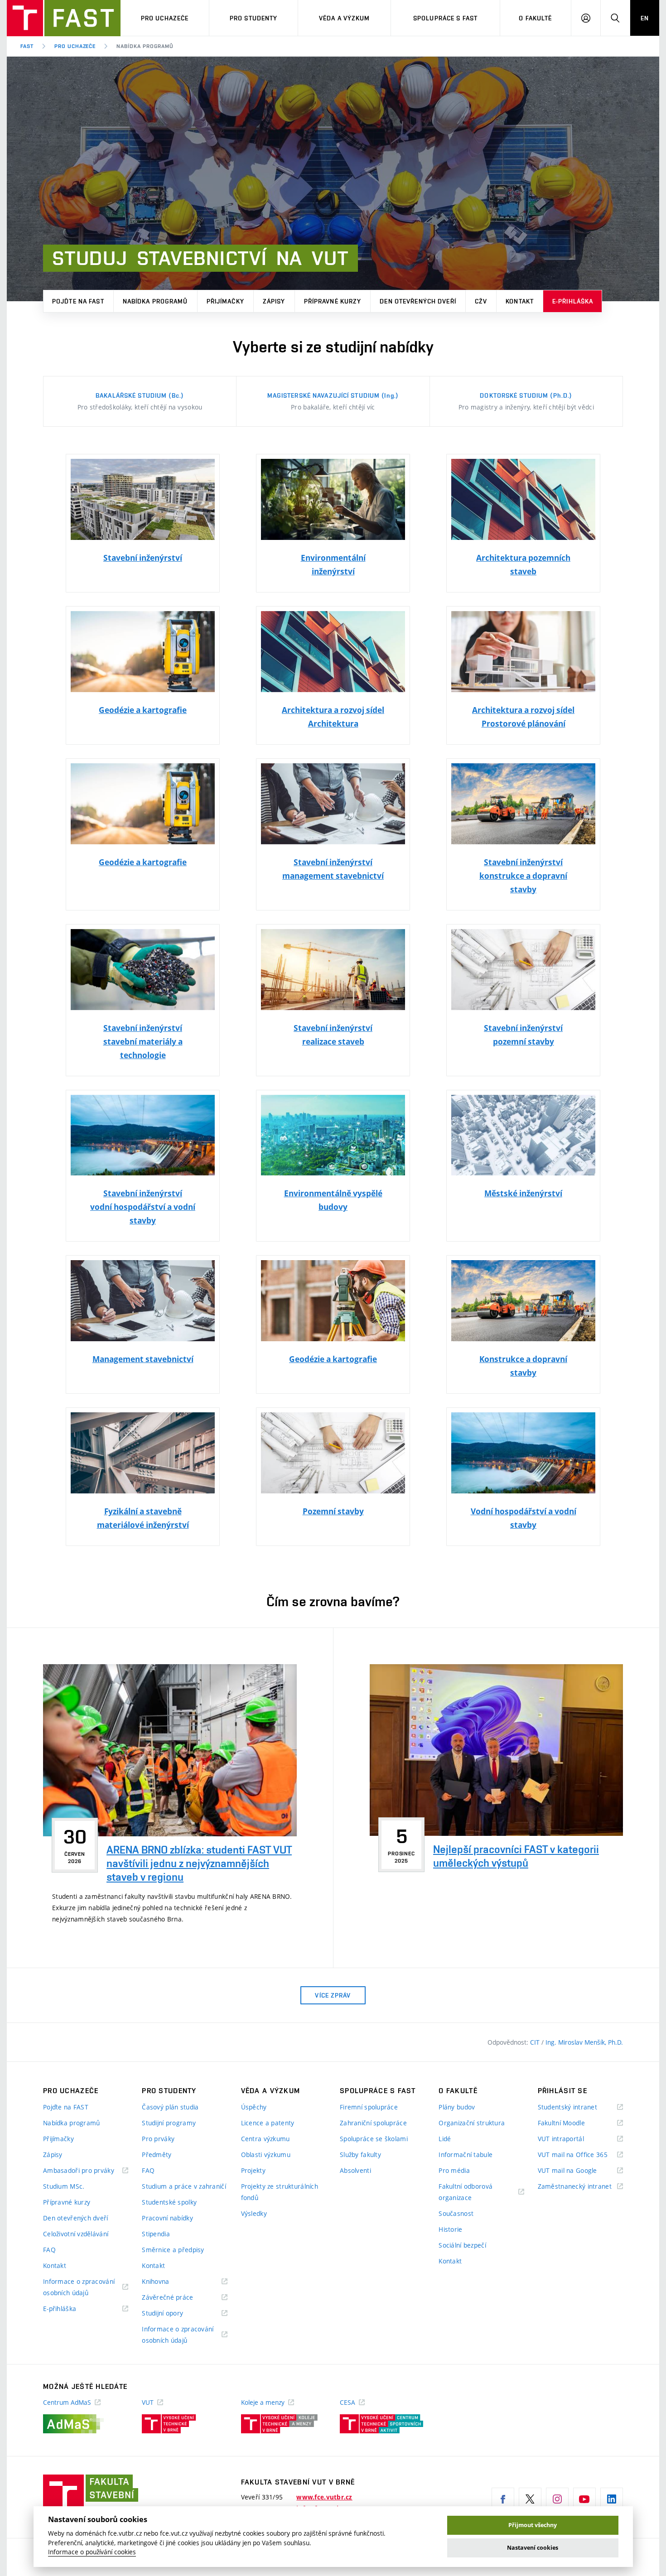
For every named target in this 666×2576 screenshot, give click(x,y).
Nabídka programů (155, 301)
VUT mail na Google (579, 2171)
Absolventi (355, 2170)
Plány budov (457, 2107)
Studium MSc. (64, 2186)
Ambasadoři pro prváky (86, 2171)
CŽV (481, 301)
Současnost (456, 2213)
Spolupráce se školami (374, 2139)
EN (645, 18)
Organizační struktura (472, 2123)
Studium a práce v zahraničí (184, 2186)
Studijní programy (169, 2123)
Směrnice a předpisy (173, 2250)
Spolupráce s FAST (445, 18)
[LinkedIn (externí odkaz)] (612, 2499)
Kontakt (520, 301)
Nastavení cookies (533, 2548)
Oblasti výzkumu (266, 2155)
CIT (536, 2042)
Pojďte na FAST (78, 301)
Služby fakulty (360, 2155)
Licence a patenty (268, 2123)
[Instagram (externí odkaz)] (557, 2499)
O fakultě (535, 18)
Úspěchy (254, 2107)
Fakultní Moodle (573, 2123)
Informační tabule (466, 2155)
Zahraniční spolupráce (373, 2123)
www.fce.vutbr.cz (324, 2497)
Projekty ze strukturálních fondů (280, 2192)
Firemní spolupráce (369, 2107)
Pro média (454, 2170)
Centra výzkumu (265, 2139)
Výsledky (254, 2213)
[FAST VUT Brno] (64, 18)
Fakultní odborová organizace (466, 2193)
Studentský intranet (579, 2107)
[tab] (140, 401)
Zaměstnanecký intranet (580, 2187)
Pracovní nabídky (167, 2218)
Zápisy (274, 301)
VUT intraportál (572, 2139)
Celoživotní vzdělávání (76, 2234)
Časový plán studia (170, 2107)
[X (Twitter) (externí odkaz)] (530, 2499)
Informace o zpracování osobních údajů (79, 2288)
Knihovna (167, 2282)
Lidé (445, 2139)
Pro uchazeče (165, 18)
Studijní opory (174, 2314)
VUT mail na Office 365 (580, 2155)
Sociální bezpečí (462, 2245)
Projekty (253, 2170)
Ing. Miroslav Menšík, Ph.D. (584, 2042)
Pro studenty (253, 18)
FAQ (49, 2250)
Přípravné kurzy (333, 301)
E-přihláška (573, 301)
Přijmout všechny (533, 2525)
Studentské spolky (169, 2202)
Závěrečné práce (179, 2298)
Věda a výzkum (345, 18)
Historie (450, 2229)
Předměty (157, 2155)
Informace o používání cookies (92, 2552)
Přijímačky (225, 301)
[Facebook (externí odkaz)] (503, 2499)
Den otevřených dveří (418, 301)
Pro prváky (158, 2139)
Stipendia (156, 2234)
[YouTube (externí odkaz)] (584, 2499)
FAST (27, 46)
